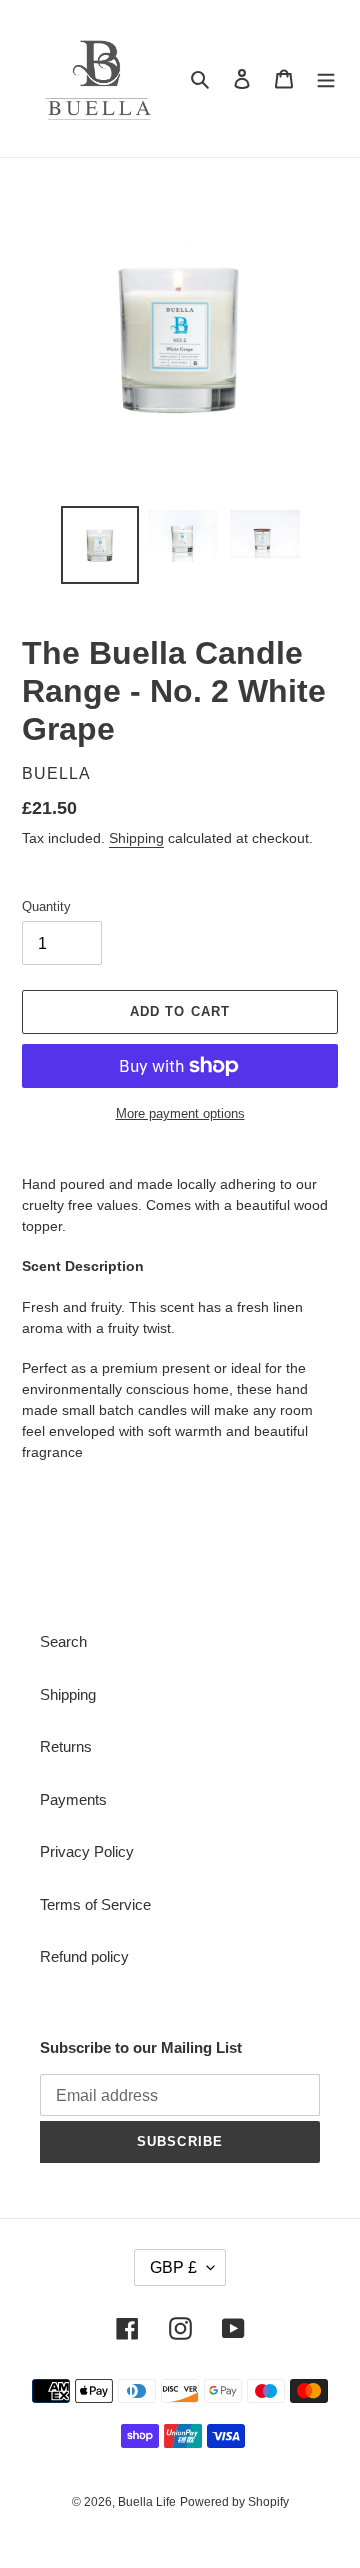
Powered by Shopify (234, 2502)
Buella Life (147, 2502)
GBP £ (173, 2267)
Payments (73, 1799)
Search (63, 1641)
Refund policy (84, 1956)
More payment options (180, 1113)
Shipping (136, 838)
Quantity (46, 906)
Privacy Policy (87, 1851)
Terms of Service (95, 1904)
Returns (66, 1746)
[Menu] (326, 78)
